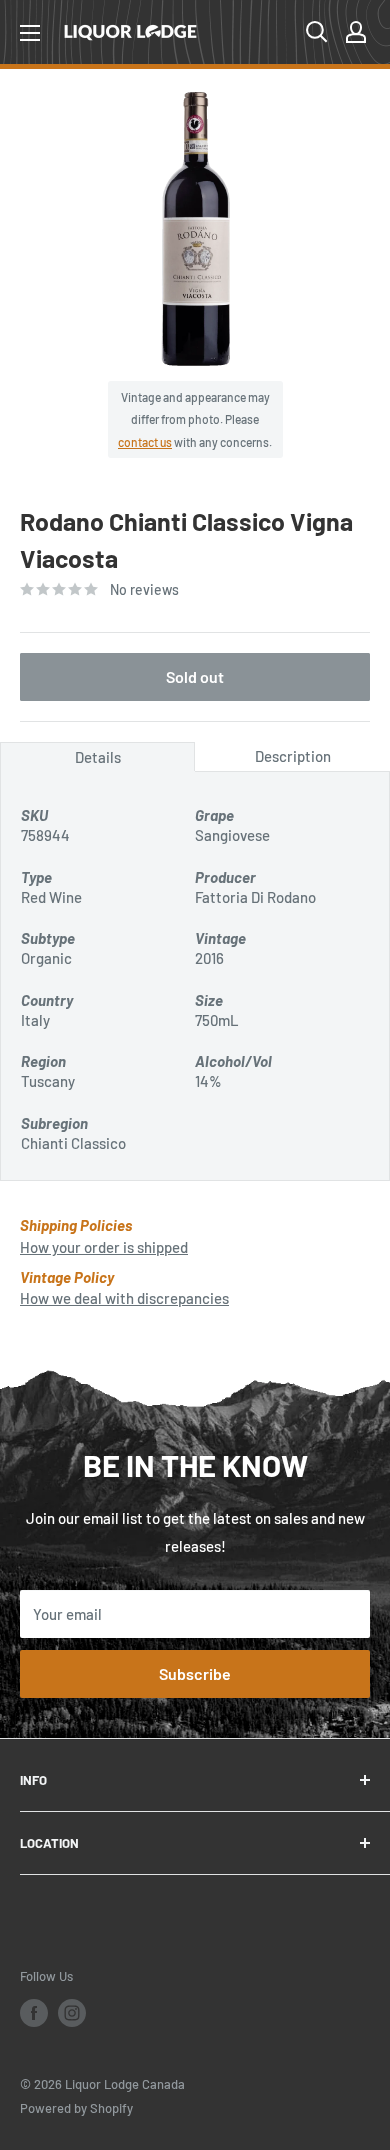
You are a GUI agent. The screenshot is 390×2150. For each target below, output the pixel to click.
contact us (145, 442)
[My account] (356, 32)
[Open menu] (30, 33)
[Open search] (317, 32)
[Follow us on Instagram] (72, 2013)
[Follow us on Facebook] (34, 2013)
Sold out (195, 676)
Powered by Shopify (76, 2108)
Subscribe (195, 1673)
